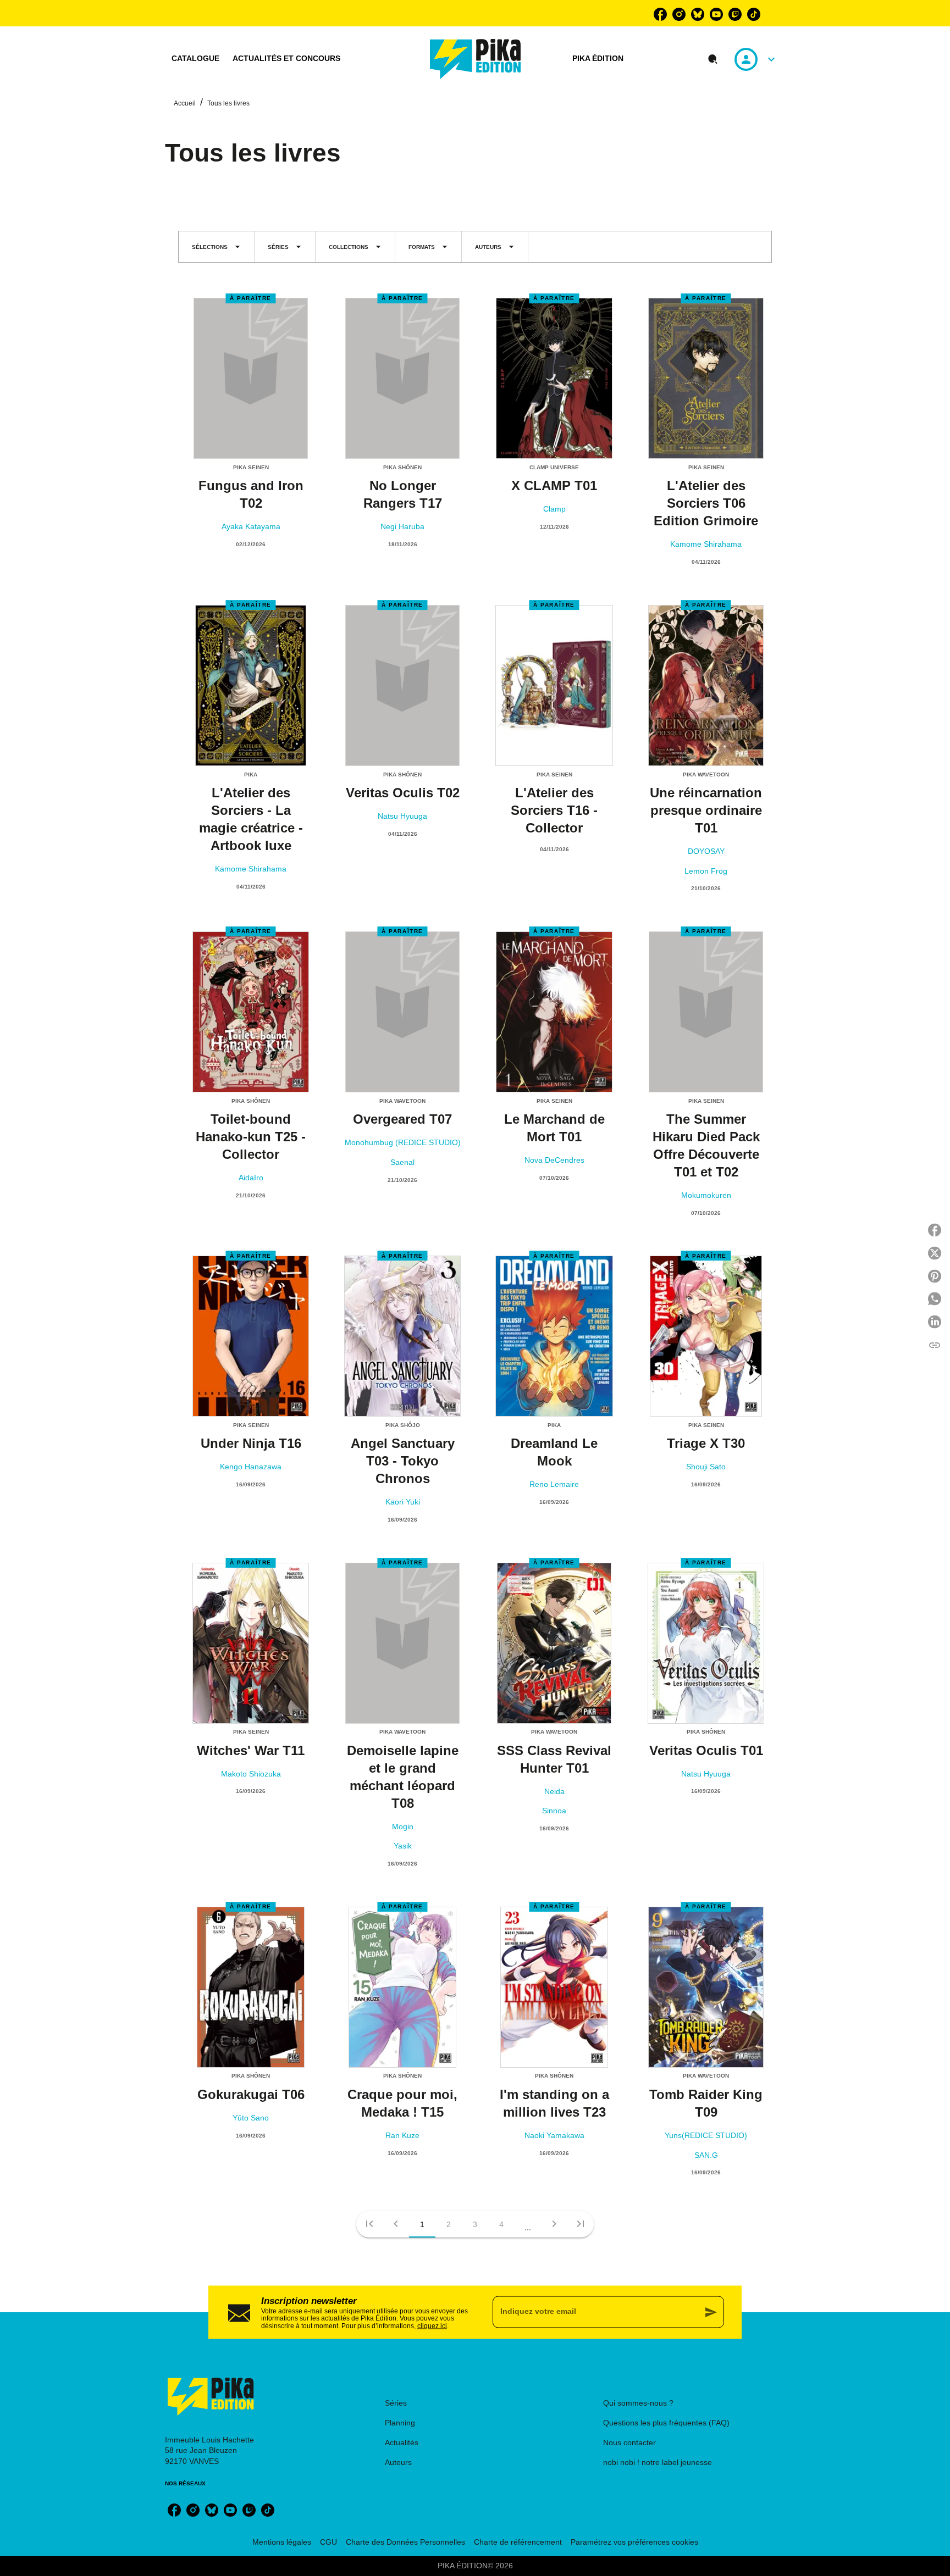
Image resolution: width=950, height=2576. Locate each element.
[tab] (195, 59)
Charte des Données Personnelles (405, 2542)
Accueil (185, 103)
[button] (216, 247)
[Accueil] (476, 59)
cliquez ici (432, 2326)
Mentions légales (282, 2542)
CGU (328, 2542)
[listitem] (660, 14)
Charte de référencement (518, 2542)
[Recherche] (713, 59)
